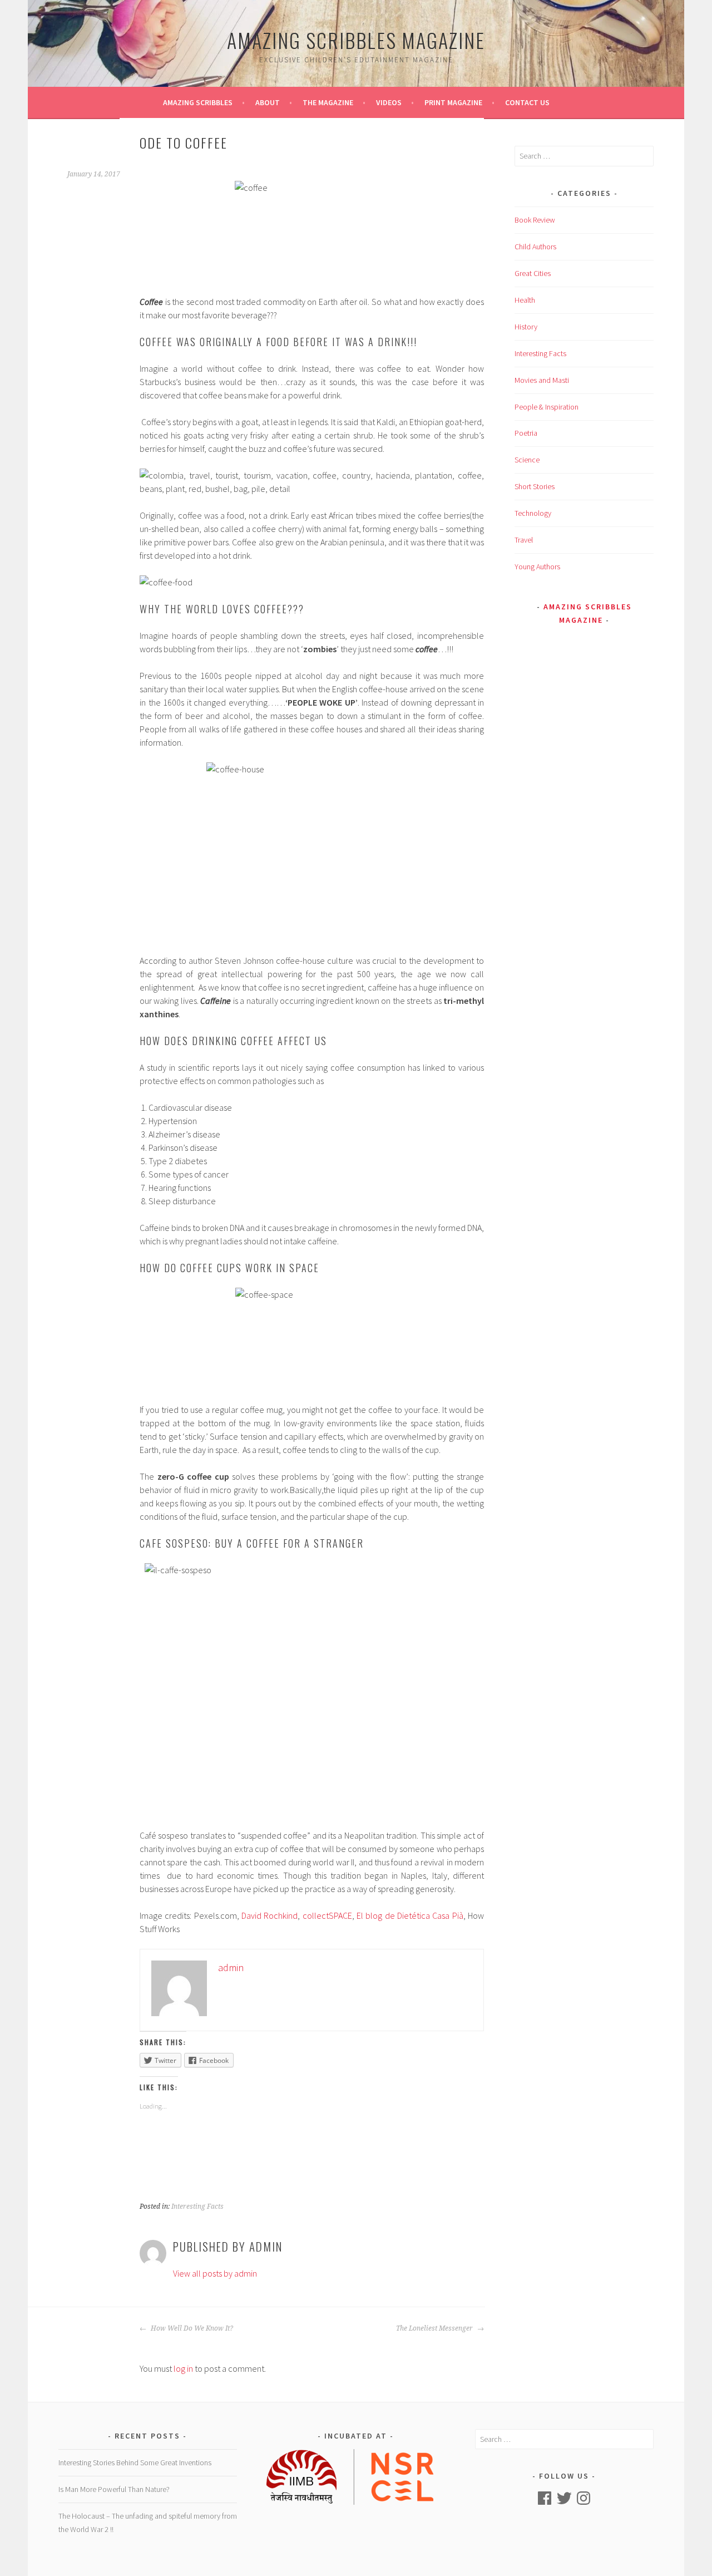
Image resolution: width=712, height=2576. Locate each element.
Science (527, 460)
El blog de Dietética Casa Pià (410, 1915)
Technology (533, 513)
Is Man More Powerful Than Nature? (114, 2489)
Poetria (526, 433)
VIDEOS (389, 102)
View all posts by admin (215, 2273)
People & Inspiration (547, 407)
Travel (524, 540)
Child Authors (535, 247)
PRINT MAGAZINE (453, 102)
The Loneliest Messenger (435, 2328)
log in (183, 2368)
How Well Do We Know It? (191, 2328)
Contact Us (527, 102)
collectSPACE (327, 1915)
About (268, 102)
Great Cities (533, 273)
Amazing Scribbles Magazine (356, 40)
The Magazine (328, 102)
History (526, 327)
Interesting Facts (197, 2206)
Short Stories (535, 486)
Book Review (535, 220)
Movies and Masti (542, 380)
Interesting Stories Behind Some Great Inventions (135, 2462)
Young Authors (537, 567)
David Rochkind (270, 1915)
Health (525, 300)
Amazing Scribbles (198, 102)
